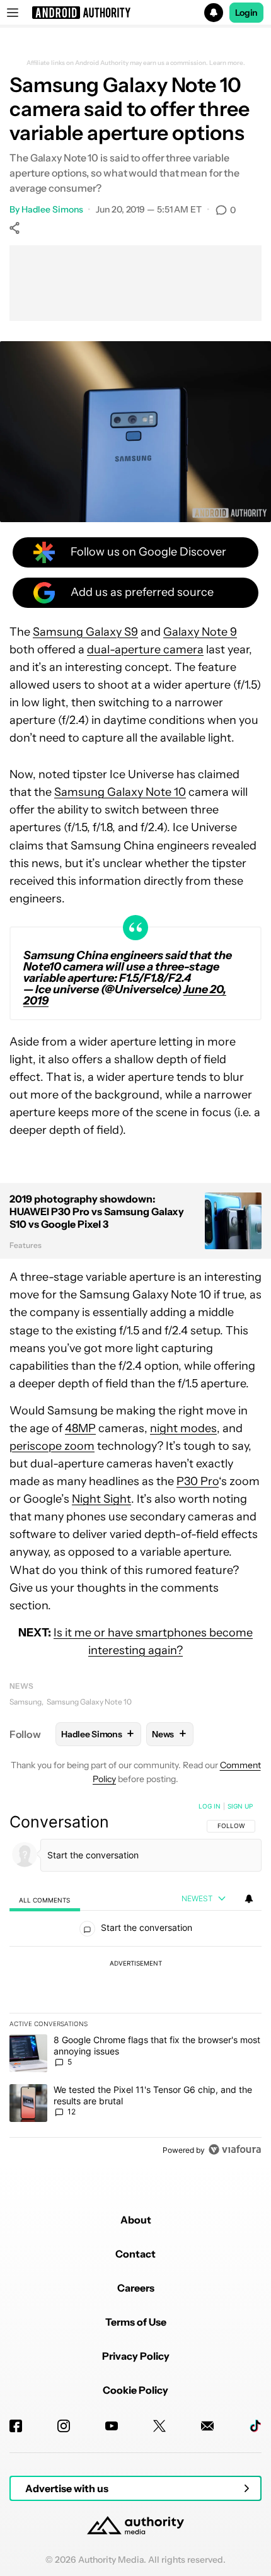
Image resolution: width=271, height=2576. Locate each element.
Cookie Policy (135, 2390)
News (21, 1686)
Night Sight (101, 1499)
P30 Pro (198, 1481)
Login (246, 13)
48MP (80, 1428)
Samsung (26, 1702)
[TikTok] (255, 2426)
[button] (135, 13)
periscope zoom (52, 1446)
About (136, 2220)
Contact (135, 2254)
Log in (210, 1806)
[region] (135, 1981)
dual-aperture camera (145, 650)
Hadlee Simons (52, 209)
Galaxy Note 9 (200, 632)
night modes (183, 1428)
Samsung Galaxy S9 (85, 632)
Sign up (240, 1806)
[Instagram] (64, 2426)
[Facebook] (16, 2426)
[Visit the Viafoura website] (235, 2149)
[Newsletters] (207, 2426)
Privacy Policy (136, 2356)
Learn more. (227, 63)
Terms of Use (136, 2322)
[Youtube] (112, 2426)
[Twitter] (159, 2426)
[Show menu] (13, 13)
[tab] (45, 1900)
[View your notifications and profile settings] (249, 1899)
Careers (136, 2288)
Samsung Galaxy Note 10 (120, 792)
